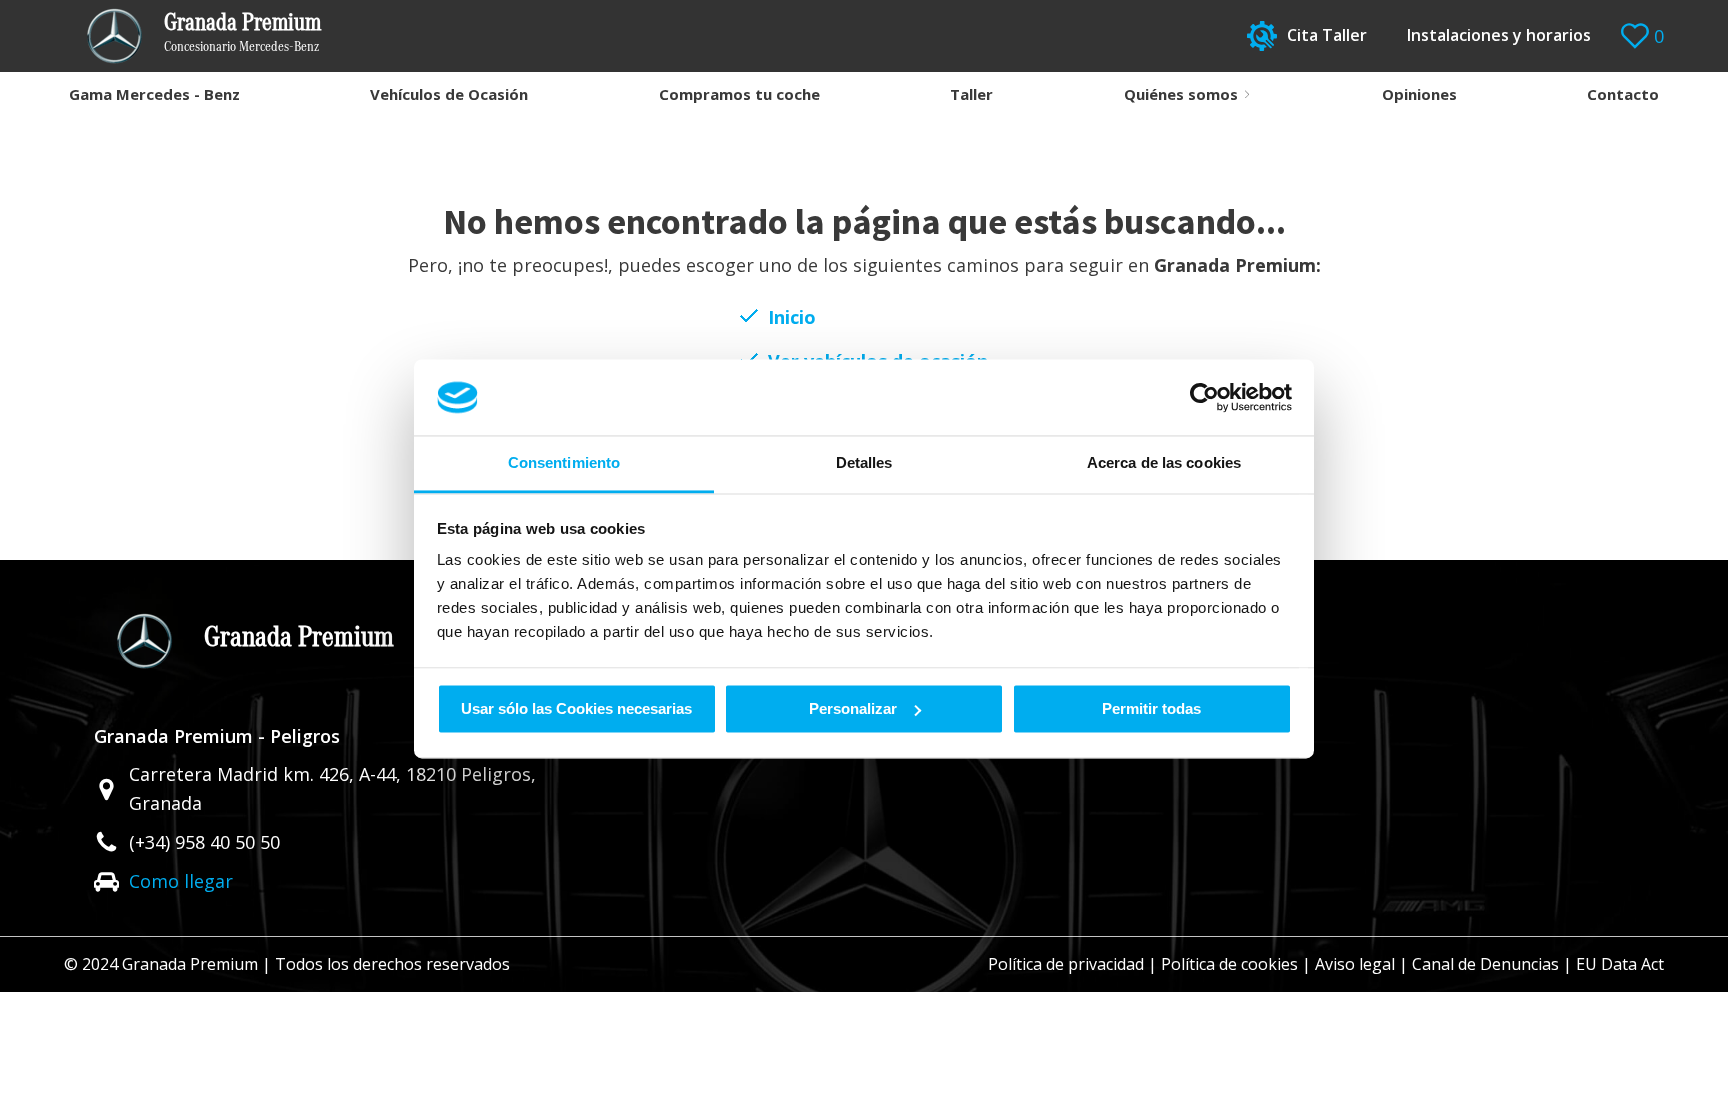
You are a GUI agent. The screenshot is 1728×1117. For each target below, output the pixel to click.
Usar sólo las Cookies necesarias (576, 708)
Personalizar (853, 708)
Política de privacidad (1066, 964)
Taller (971, 94)
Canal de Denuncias (1485, 964)
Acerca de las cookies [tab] (1164, 463)
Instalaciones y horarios (1499, 35)
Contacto (1623, 94)
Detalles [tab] (864, 463)
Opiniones (1419, 94)
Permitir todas (1151, 708)
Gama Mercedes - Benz (154, 94)
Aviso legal (1355, 964)
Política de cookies (1229, 964)
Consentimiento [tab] (564, 463)
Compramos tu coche (739, 94)
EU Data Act (1620, 964)
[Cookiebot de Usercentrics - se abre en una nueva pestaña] (1204, 397)
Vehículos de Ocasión (449, 94)
